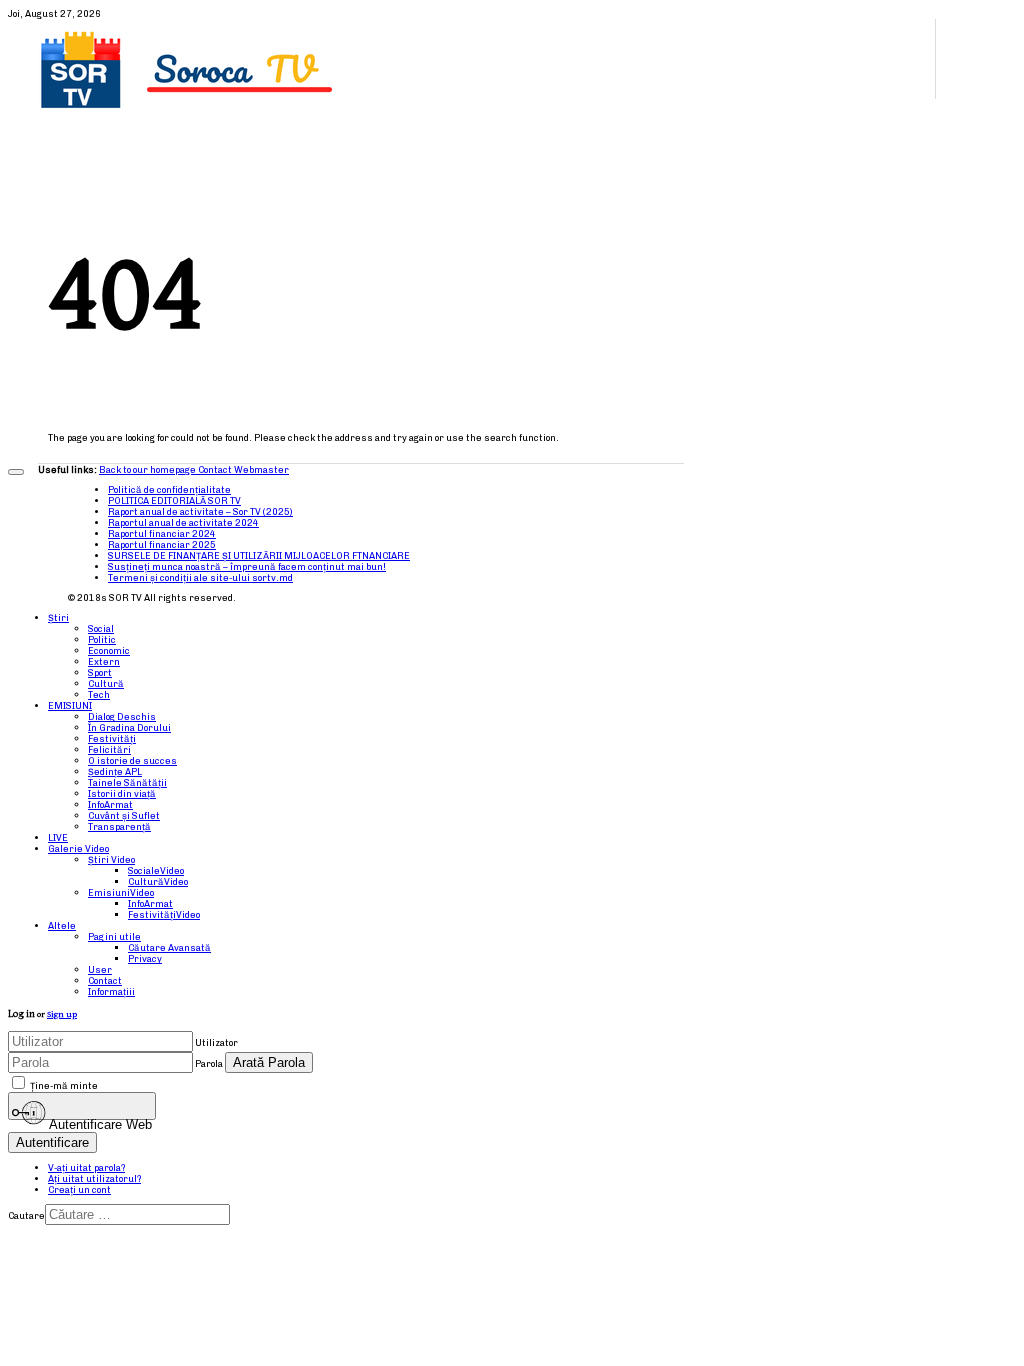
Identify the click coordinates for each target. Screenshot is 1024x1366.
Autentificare (52, 1142)
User (100, 969)
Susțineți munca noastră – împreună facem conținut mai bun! (247, 566)
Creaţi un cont (79, 1189)
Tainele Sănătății (127, 782)
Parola (209, 1063)
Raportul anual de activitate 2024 (183, 522)
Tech (99, 694)
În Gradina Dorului (129, 727)
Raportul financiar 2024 (162, 533)
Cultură (106, 683)
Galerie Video (78, 848)
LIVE (58, 837)
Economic (109, 650)
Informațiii (111, 991)
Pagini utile (114, 936)
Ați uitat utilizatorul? (94, 1178)
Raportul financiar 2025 (162, 544)
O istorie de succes (132, 760)
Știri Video (111, 859)
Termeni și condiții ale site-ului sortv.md (200, 577)
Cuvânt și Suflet (124, 815)
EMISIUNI (70, 705)
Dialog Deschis (122, 716)
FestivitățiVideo (164, 914)
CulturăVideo (158, 881)
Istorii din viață (122, 793)
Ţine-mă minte (64, 1085)
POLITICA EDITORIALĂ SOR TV (174, 500)
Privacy (145, 958)
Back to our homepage (148, 469)
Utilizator (216, 1042)
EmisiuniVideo (121, 892)
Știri (58, 617)
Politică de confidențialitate (169, 489)
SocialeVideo (156, 870)
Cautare (26, 1215)
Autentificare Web (99, 1119)
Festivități (112, 738)
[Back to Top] (16, 472)
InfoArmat (110, 804)
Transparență (119, 826)
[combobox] (137, 1214)
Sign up (62, 1014)
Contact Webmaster (243, 469)
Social (101, 628)
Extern (104, 661)
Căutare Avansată (169, 947)
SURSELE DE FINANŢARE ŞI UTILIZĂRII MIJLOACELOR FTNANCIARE (259, 555)
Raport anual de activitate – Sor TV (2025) (200, 511)
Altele (62, 925)
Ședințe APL (115, 771)
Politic (102, 639)
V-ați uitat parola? (86, 1167)
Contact (105, 980)
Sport (100, 672)
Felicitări (109, 749)
